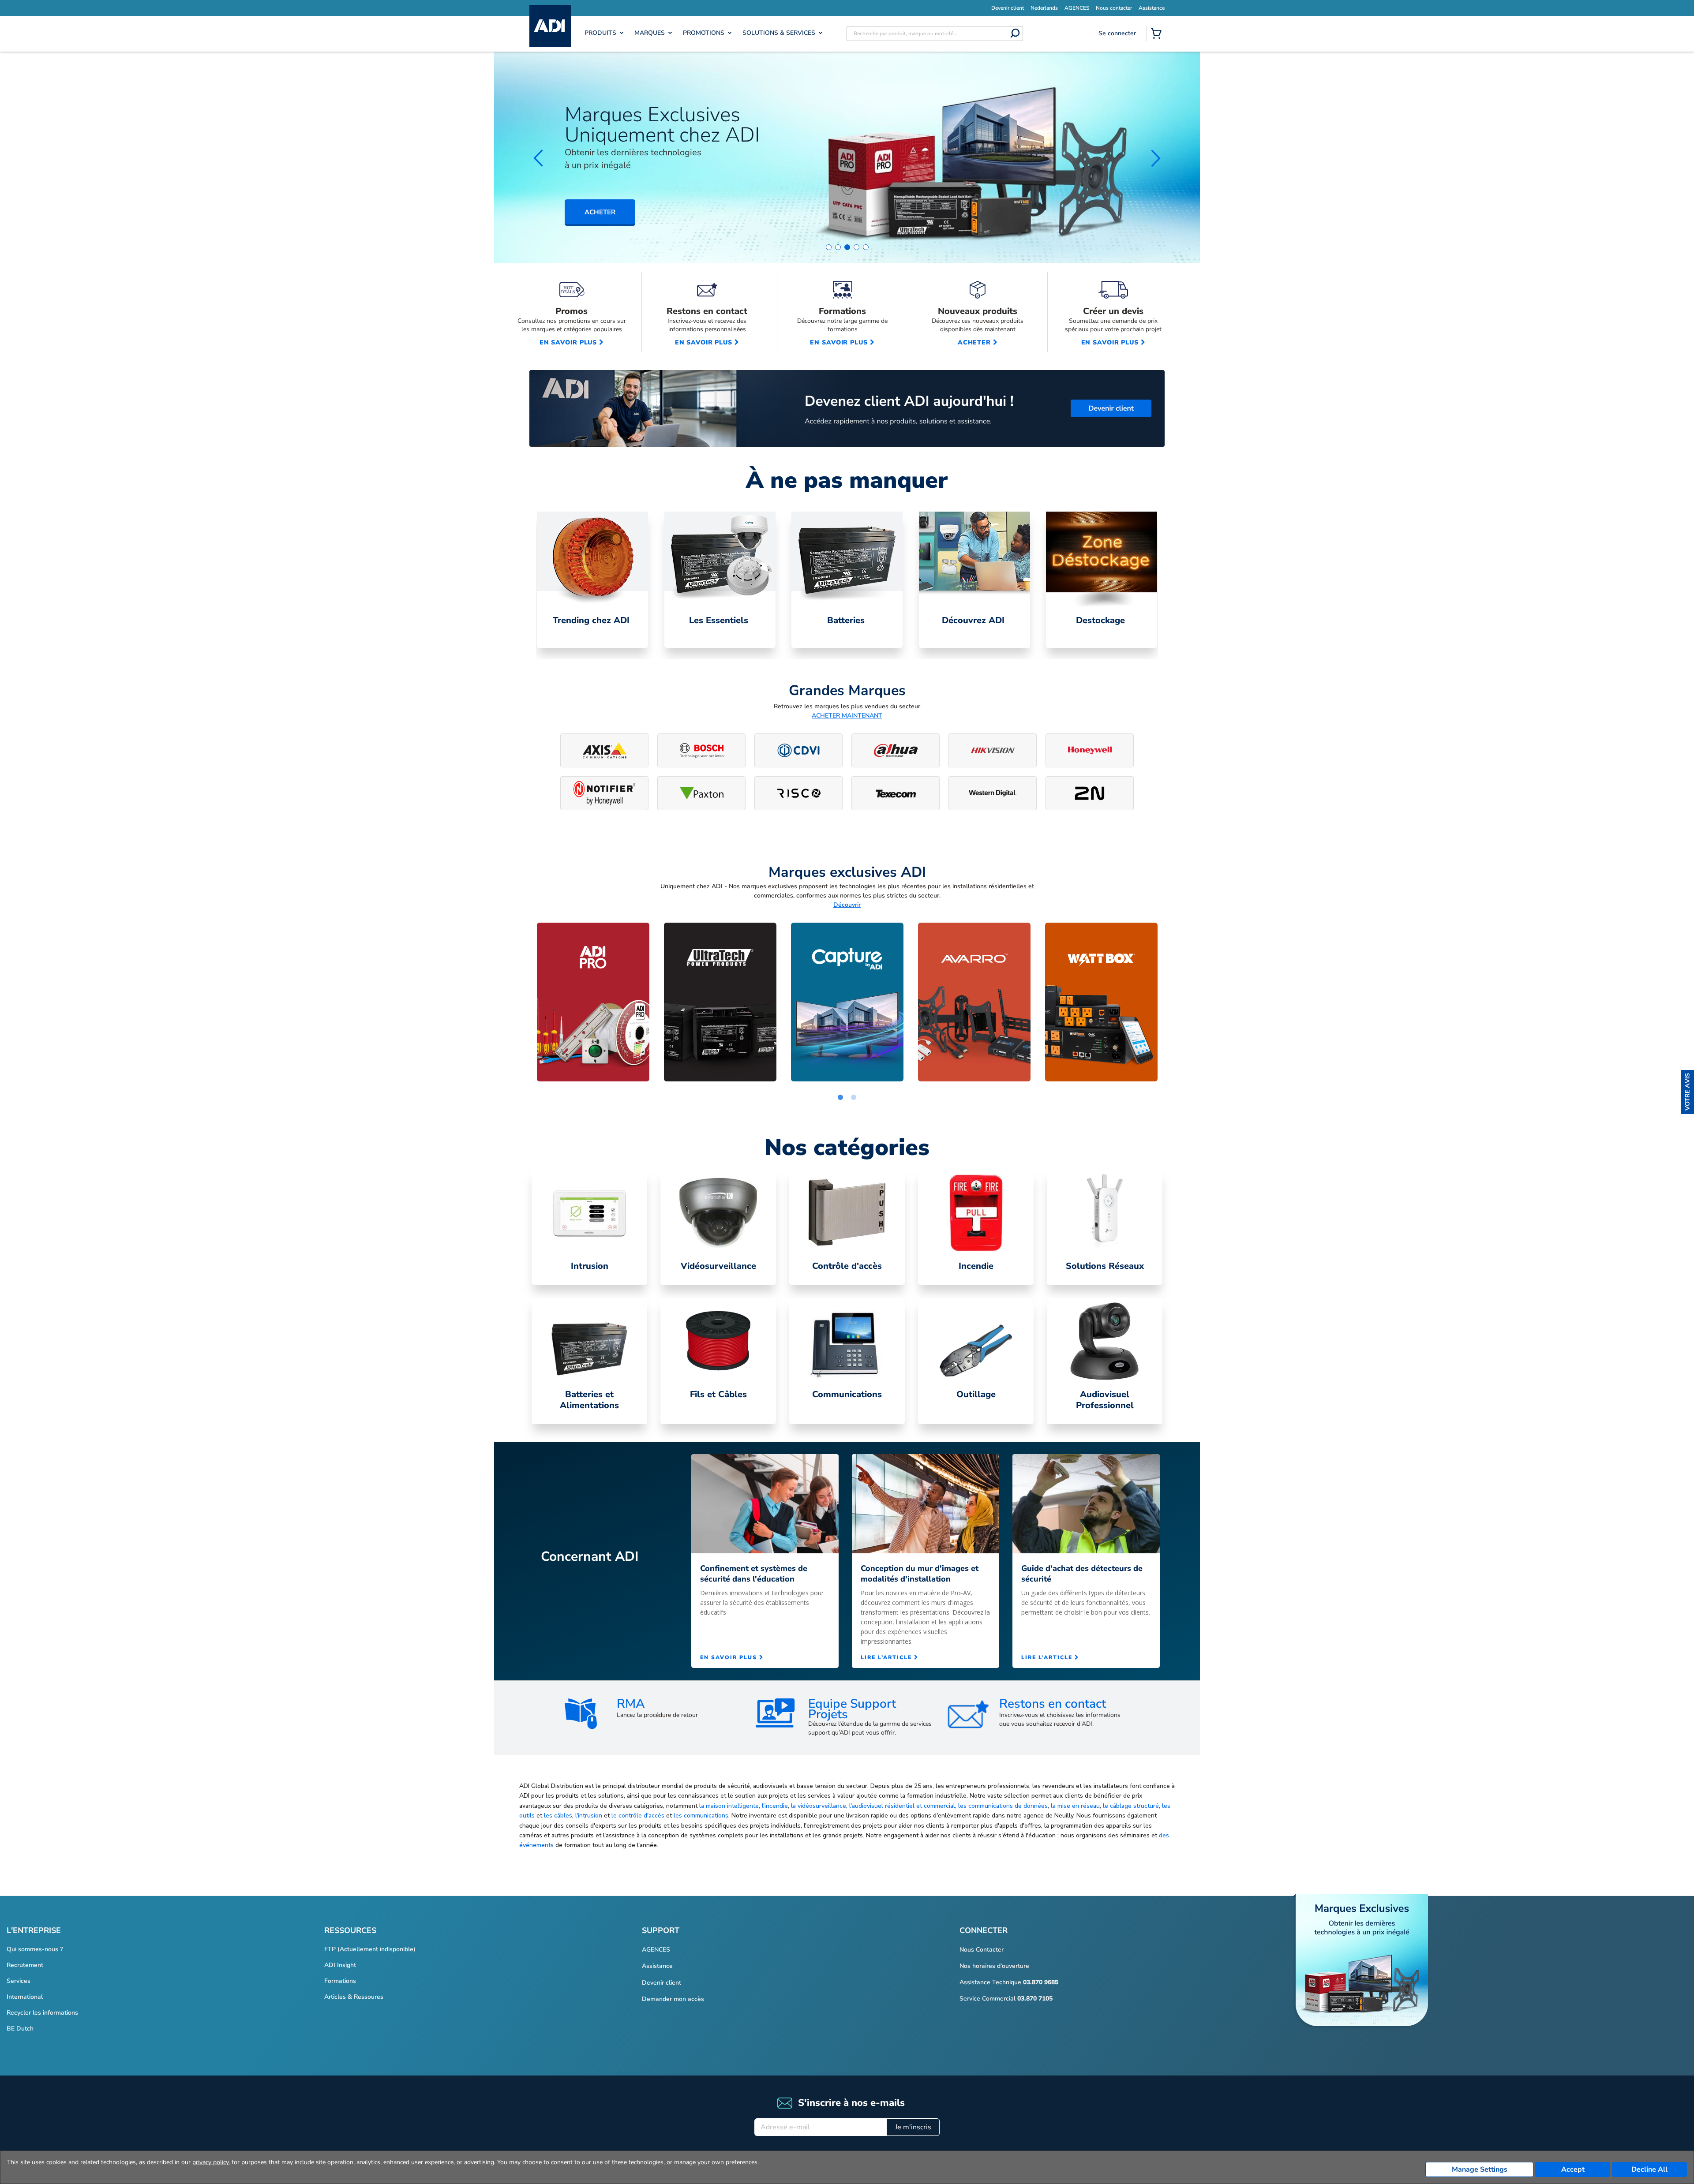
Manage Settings (1480, 2169)
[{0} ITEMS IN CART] (1158, 34)
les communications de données (1003, 1806)
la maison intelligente (729, 1806)
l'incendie (775, 1806)
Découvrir (847, 905)
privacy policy (210, 2162)
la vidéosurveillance (819, 1806)
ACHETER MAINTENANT (847, 716)
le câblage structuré (1131, 1806)
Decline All (1649, 2169)
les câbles (558, 1816)
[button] (1687, 1092)
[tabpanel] (592, 580)
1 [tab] (840, 1098)
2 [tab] (854, 1098)
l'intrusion (589, 1816)
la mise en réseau (1075, 1806)
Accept (1573, 2169)
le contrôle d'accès (638, 1816)
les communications (701, 1816)
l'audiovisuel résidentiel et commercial (902, 1806)
